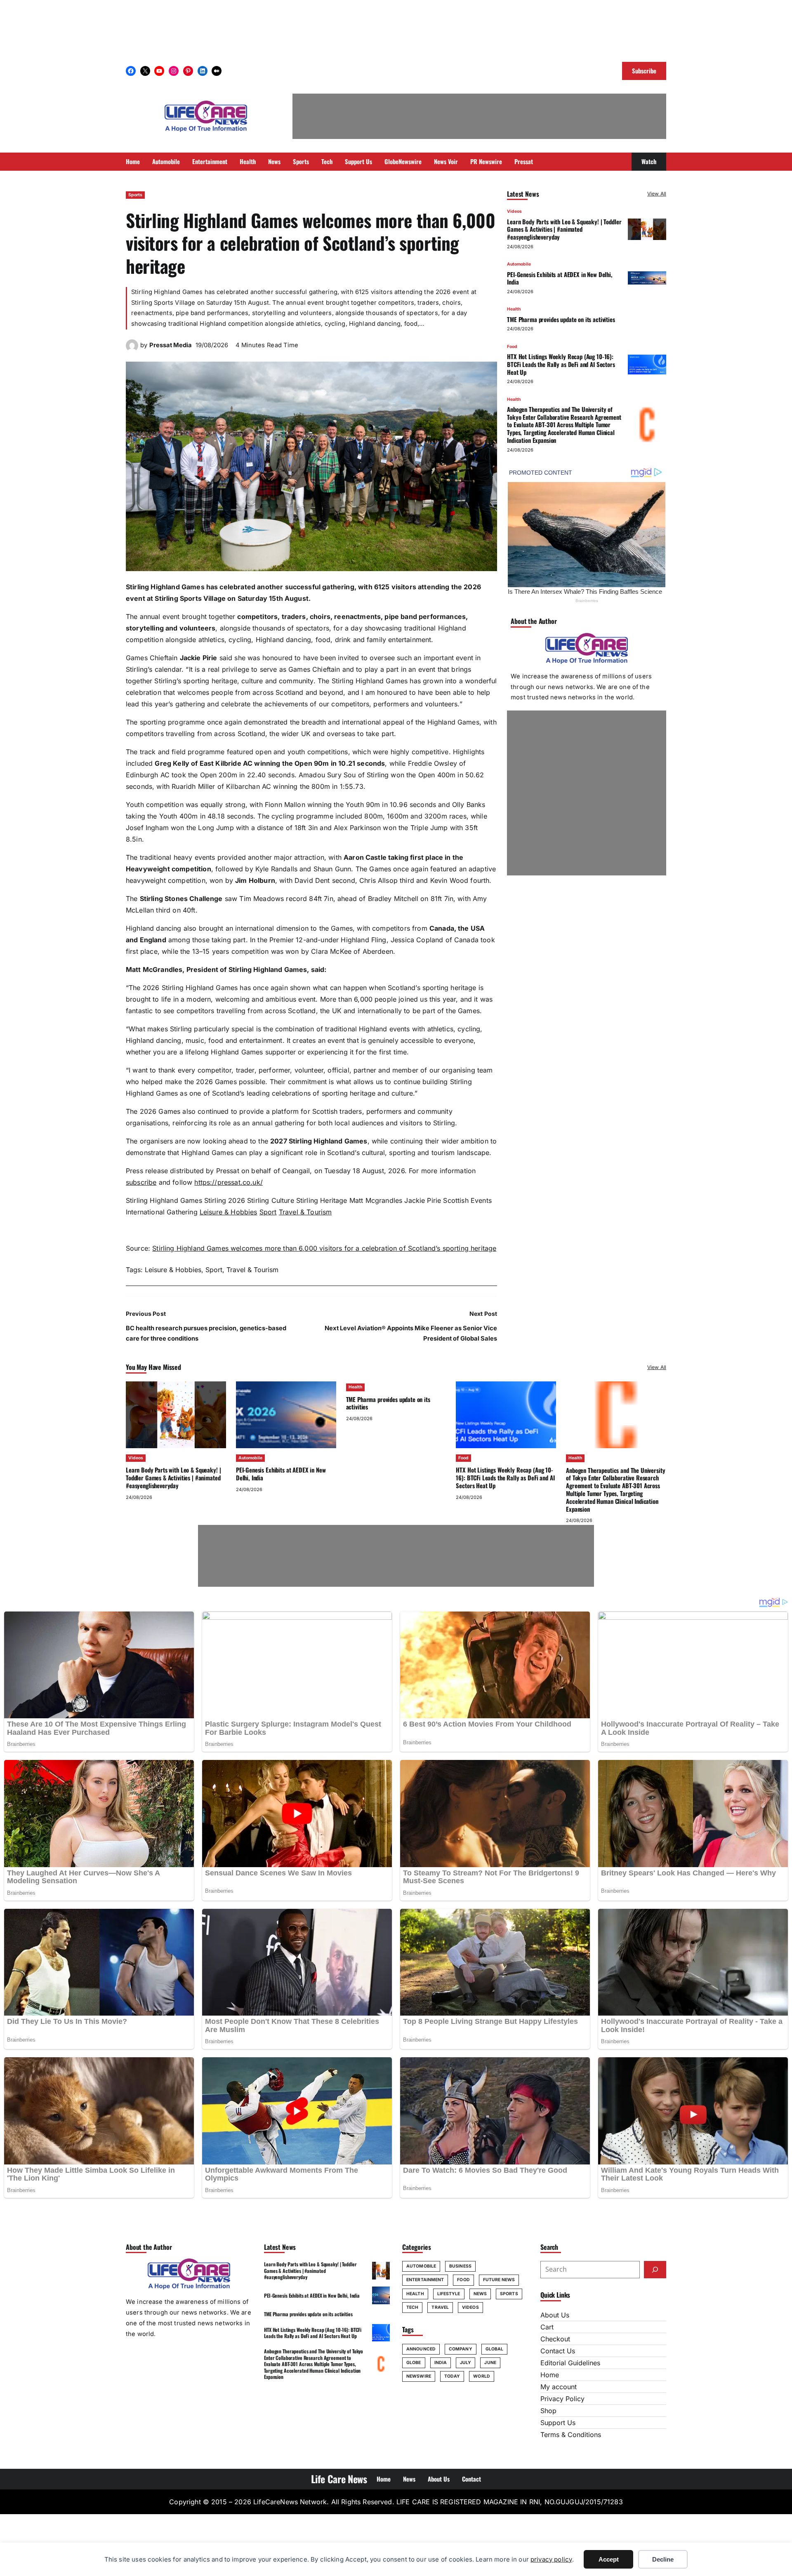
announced (421, 2349)
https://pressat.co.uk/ (229, 1182)
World (482, 2376)
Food (512, 346)
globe (414, 2363)
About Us (555, 2315)
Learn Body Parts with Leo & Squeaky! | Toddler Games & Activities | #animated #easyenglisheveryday (564, 229)
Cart (547, 2327)
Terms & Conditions (571, 2435)
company (461, 2349)
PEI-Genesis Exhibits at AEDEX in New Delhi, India (560, 278)
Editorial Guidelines (570, 2363)
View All (657, 194)
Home (550, 2375)
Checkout (555, 2339)
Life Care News (339, 2479)
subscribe (141, 1182)
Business (460, 2266)
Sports (135, 195)
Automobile (519, 264)
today (452, 2376)
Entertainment (425, 2280)
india (441, 2363)
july (466, 2363)
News (480, 2294)
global (495, 2349)
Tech (412, 2307)
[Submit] (655, 2270)
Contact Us (558, 2351)
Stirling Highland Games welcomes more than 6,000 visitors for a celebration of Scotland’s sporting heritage (324, 1248)
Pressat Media (171, 345)
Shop (548, 2411)
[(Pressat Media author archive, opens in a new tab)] (132, 349)
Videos (514, 211)
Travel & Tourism (305, 1212)
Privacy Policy (562, 2399)
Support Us (558, 2423)
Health (514, 309)
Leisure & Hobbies (229, 1212)
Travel (440, 2307)
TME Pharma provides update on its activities (561, 319)
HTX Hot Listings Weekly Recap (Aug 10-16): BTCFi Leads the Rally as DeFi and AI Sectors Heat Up (561, 364)
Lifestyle (449, 2294)
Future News (499, 2280)
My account (559, 2387)
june (490, 2363)
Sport (268, 1212)
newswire (419, 2376)
